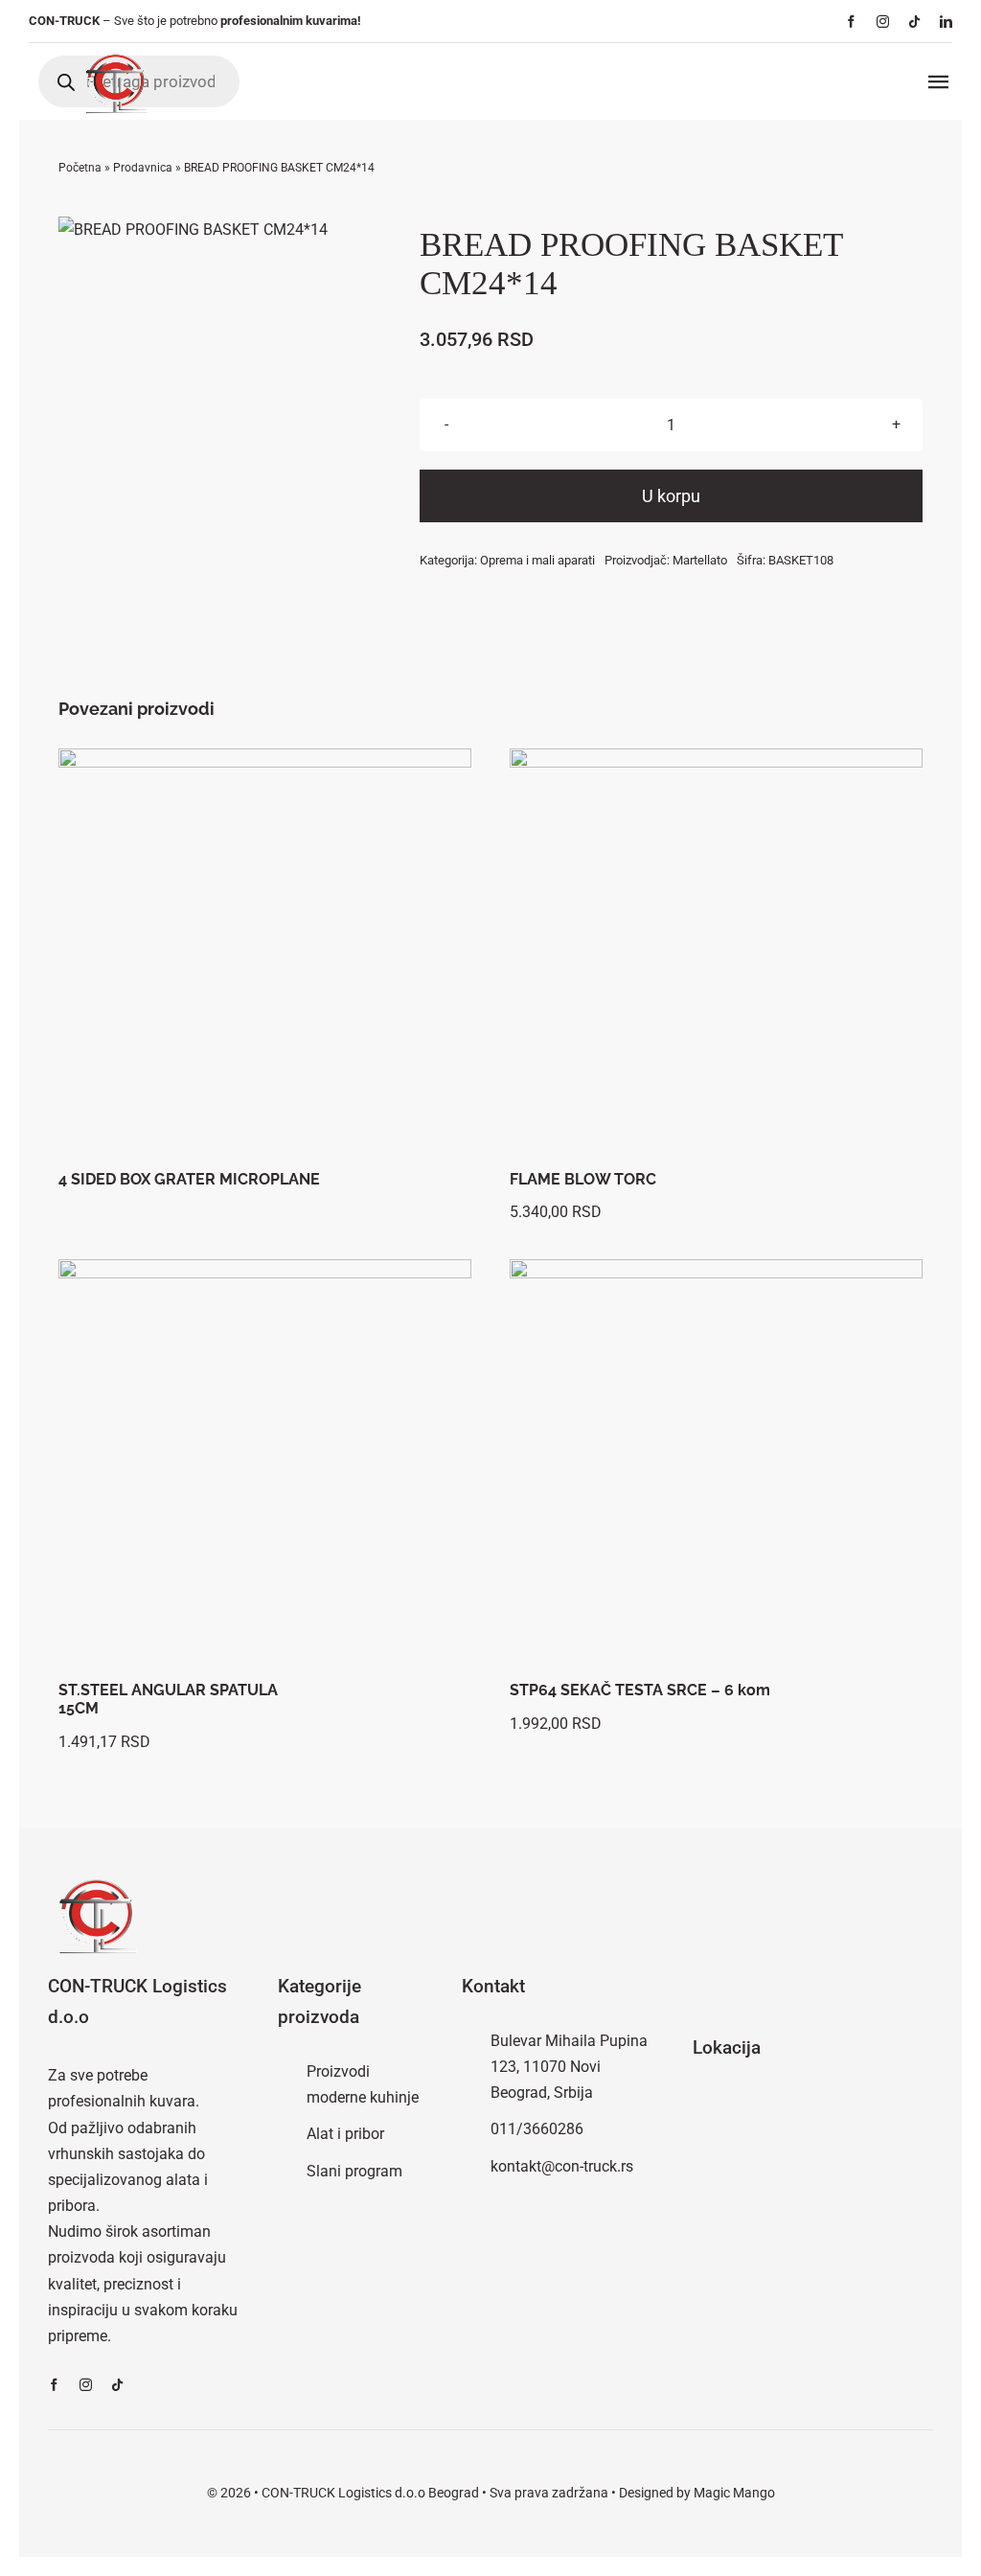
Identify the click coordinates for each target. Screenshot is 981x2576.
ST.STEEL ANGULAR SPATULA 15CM (168, 1699)
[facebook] (851, 22)
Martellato (700, 560)
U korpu (671, 496)
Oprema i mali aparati (537, 560)
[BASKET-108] (193, 230)
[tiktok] (914, 22)
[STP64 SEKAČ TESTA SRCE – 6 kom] (716, 1466)
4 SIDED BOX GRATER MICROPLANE (189, 1179)
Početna (80, 168)
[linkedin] (946, 22)
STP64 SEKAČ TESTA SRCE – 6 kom (640, 1690)
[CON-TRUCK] (115, 50)
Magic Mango (734, 2493)
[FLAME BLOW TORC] (716, 955)
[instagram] (883, 22)
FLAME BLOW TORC (583, 1179)
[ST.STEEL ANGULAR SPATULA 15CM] (265, 1466)
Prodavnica (143, 168)
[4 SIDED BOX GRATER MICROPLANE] (265, 955)
